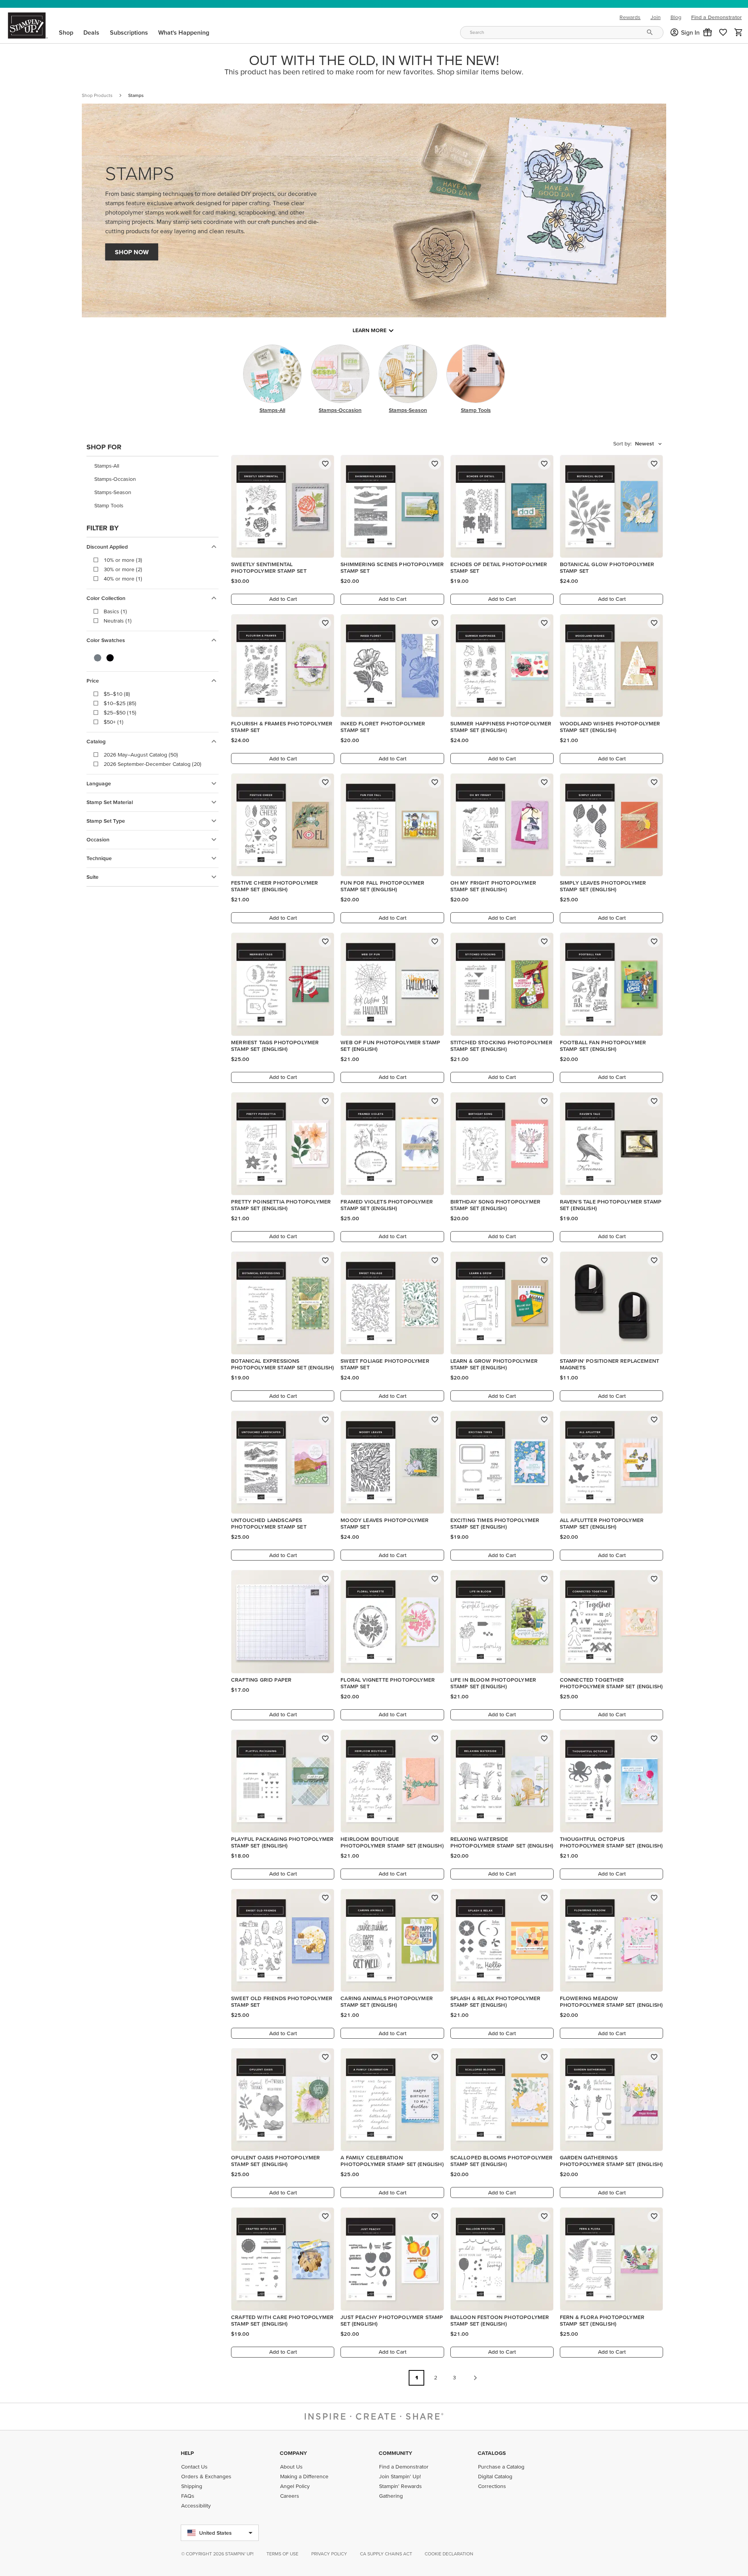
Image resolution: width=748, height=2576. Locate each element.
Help (187, 2453)
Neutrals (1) (118, 621)
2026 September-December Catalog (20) (153, 764)
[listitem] (153, 466)
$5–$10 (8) (117, 694)
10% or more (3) (123, 560)
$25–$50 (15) (120, 713)
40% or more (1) (123, 579)
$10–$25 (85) (120, 703)
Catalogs (492, 2453)
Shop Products (97, 95)
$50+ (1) (114, 722)
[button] (707, 32)
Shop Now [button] (132, 252)
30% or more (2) (123, 569)
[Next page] (475, 2378)
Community (395, 2453)
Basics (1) (115, 611)
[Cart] (739, 32)
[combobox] (562, 33)
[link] (723, 32)
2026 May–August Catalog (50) (141, 755)
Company (293, 2453)
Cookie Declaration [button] (449, 2554)
